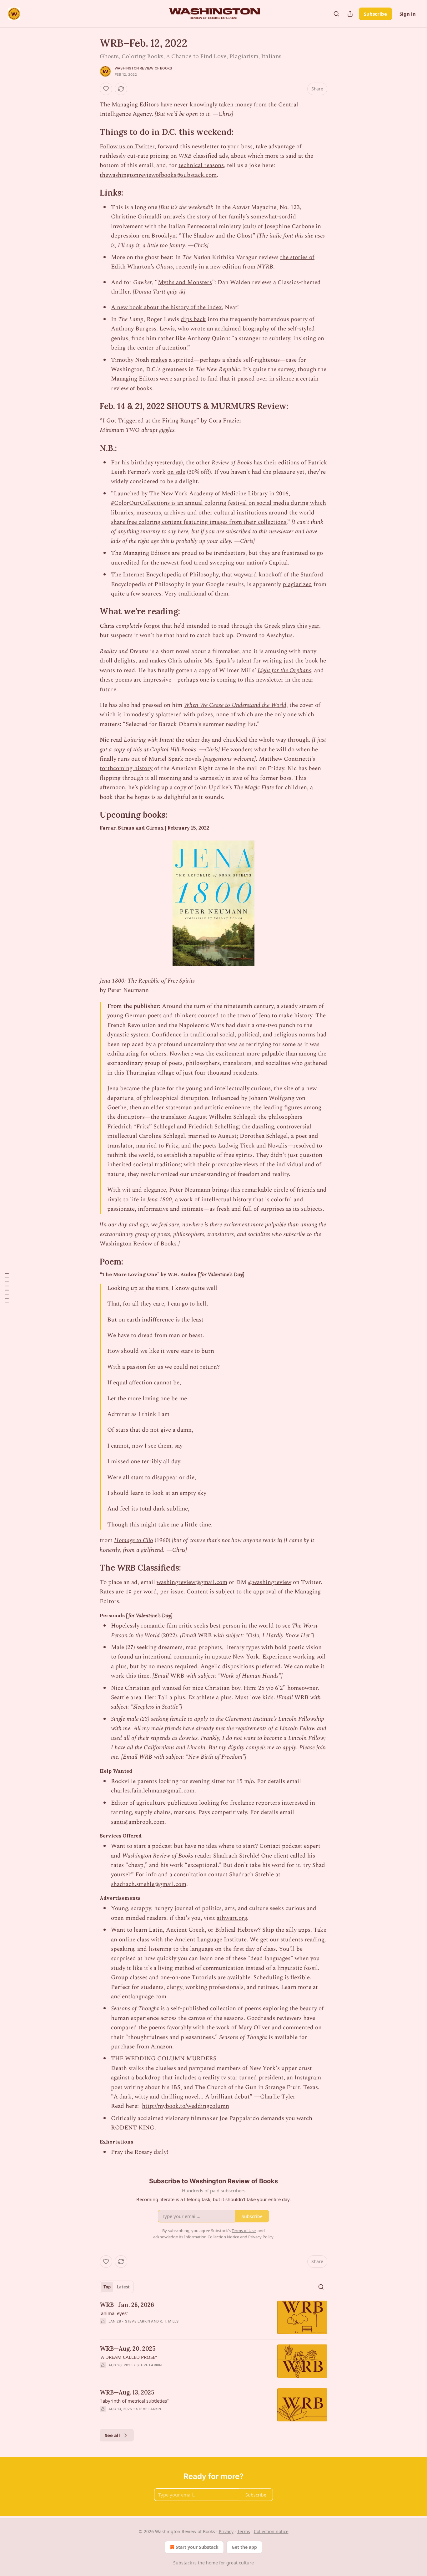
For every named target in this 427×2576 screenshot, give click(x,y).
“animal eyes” (114, 2313)
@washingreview (270, 1582)
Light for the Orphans (284, 670)
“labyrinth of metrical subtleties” (134, 2401)
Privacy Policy (261, 2237)
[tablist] (117, 2287)
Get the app (244, 2547)
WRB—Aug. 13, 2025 (127, 2392)
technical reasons (201, 165)
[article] (213, 2317)
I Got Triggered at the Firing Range (149, 421)
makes (159, 360)
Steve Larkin (138, 2321)
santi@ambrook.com (138, 1822)
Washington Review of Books (143, 68)
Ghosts (164, 267)
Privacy (226, 2531)
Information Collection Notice (212, 2237)
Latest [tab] (123, 2287)
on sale (176, 472)
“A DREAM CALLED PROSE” (128, 2357)
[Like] (106, 89)
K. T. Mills (169, 2321)
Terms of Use (244, 2231)
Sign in (408, 14)
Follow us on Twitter (127, 147)
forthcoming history (126, 768)
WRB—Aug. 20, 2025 (128, 2349)
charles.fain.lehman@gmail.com (153, 1791)
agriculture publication (167, 1803)
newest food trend (184, 563)
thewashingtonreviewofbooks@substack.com (158, 175)
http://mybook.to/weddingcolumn (186, 2106)
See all (112, 2435)
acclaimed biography (242, 329)
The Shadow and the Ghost (217, 236)
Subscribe (375, 14)
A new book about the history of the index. (167, 307)
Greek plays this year (292, 626)
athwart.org (232, 1918)
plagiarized (297, 584)
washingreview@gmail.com (192, 1582)
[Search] (336, 14)
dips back (193, 319)
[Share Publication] (350, 14)
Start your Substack (197, 2547)
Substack (183, 2563)
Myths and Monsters (185, 282)
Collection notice (271, 2531)
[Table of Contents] (7, 1288)
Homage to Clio (134, 1540)
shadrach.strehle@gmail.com (149, 1884)
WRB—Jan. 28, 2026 (127, 2305)
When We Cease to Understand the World (235, 705)
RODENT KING (133, 2128)
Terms (244, 2531)
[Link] (91, 132)
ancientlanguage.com (139, 1997)
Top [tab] (107, 2287)
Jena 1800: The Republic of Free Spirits (147, 981)
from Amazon (154, 2047)
